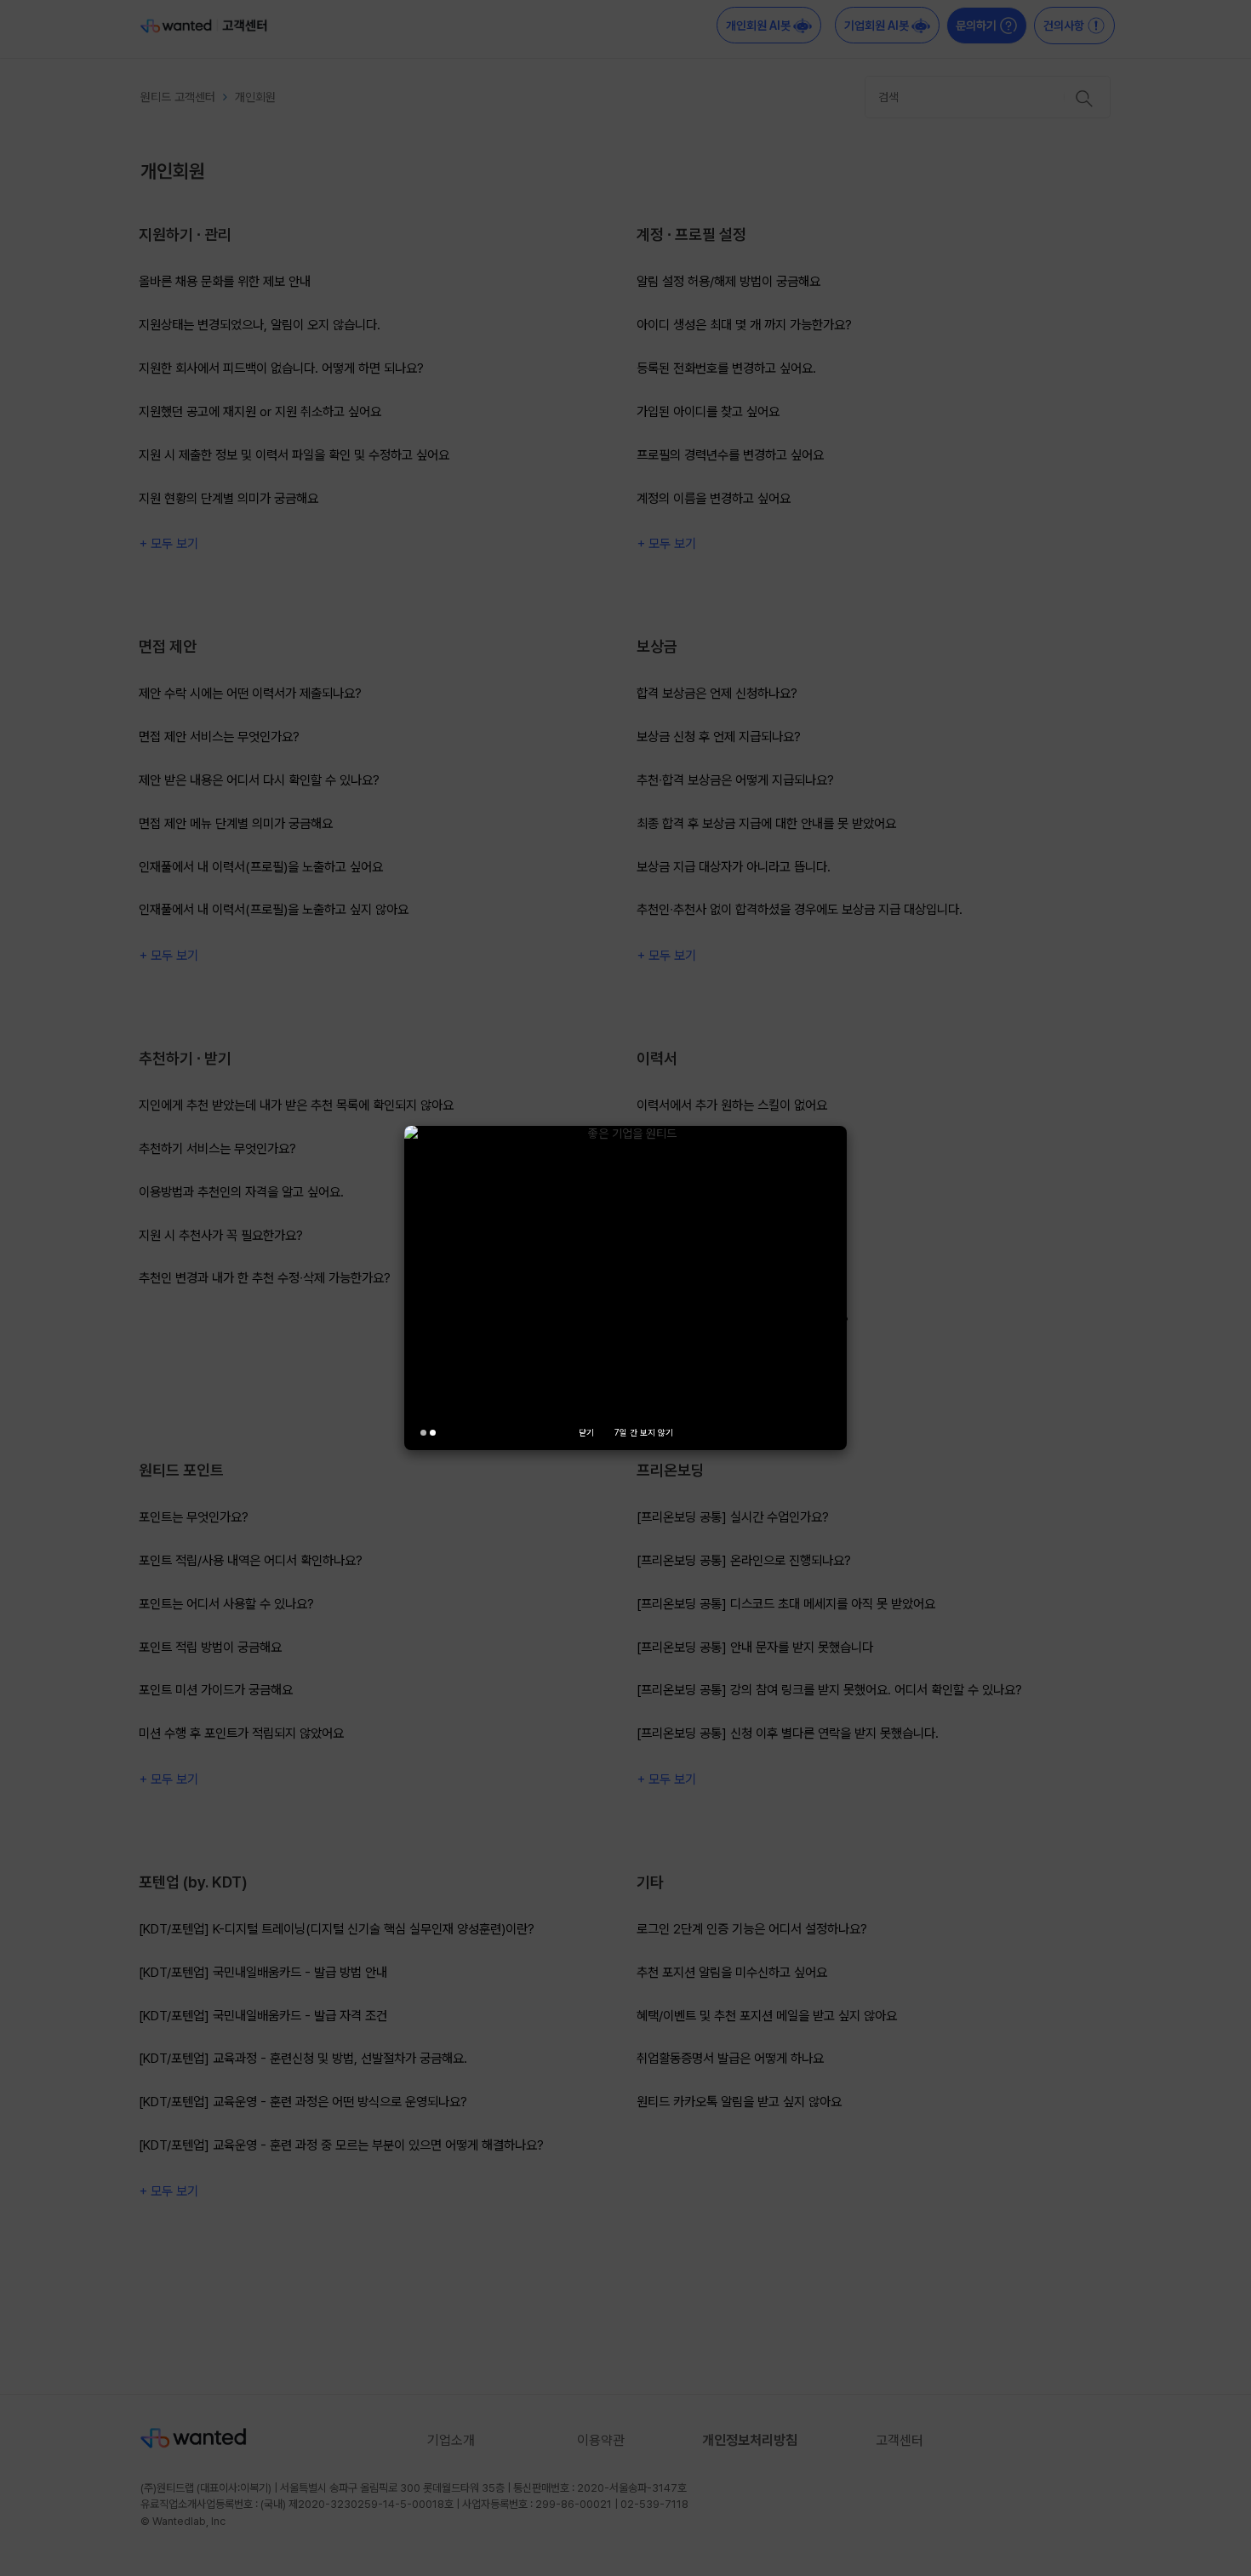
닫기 (586, 1432)
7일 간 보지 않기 (644, 1432)
